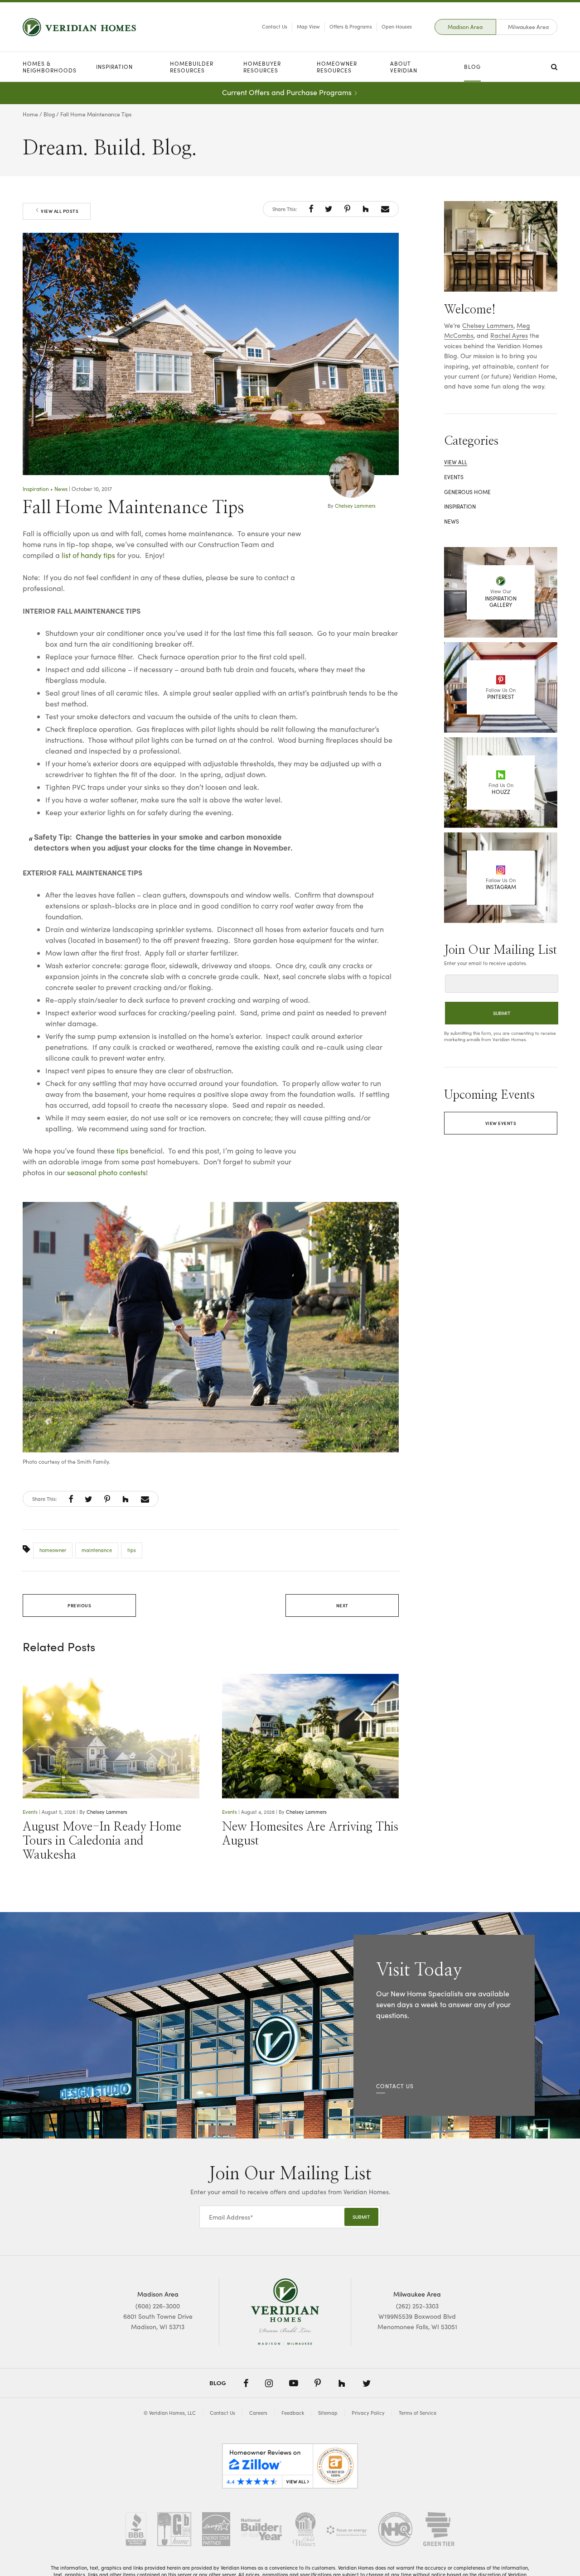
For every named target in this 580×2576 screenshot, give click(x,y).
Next (342, 1605)
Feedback (293, 2413)
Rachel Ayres (509, 335)
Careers (258, 2413)
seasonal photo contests (106, 1172)
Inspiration (114, 67)
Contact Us (275, 26)
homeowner (53, 1550)
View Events (501, 1123)
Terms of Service (418, 2413)
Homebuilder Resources (192, 67)
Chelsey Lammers (355, 506)
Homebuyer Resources (262, 67)
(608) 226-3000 (158, 2306)
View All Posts (59, 211)
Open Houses (397, 26)
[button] (311, 209)
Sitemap (328, 2413)
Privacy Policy (368, 2413)
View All (456, 462)
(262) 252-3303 (417, 2306)
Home (30, 114)
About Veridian (404, 67)
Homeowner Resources (337, 67)
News (61, 489)
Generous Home (467, 492)
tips (122, 1151)
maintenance (97, 1550)
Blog (472, 67)
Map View (308, 26)
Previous (79, 1605)
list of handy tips (88, 555)
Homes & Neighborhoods (50, 67)
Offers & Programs (351, 26)
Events (30, 1812)
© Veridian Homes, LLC (170, 2413)
